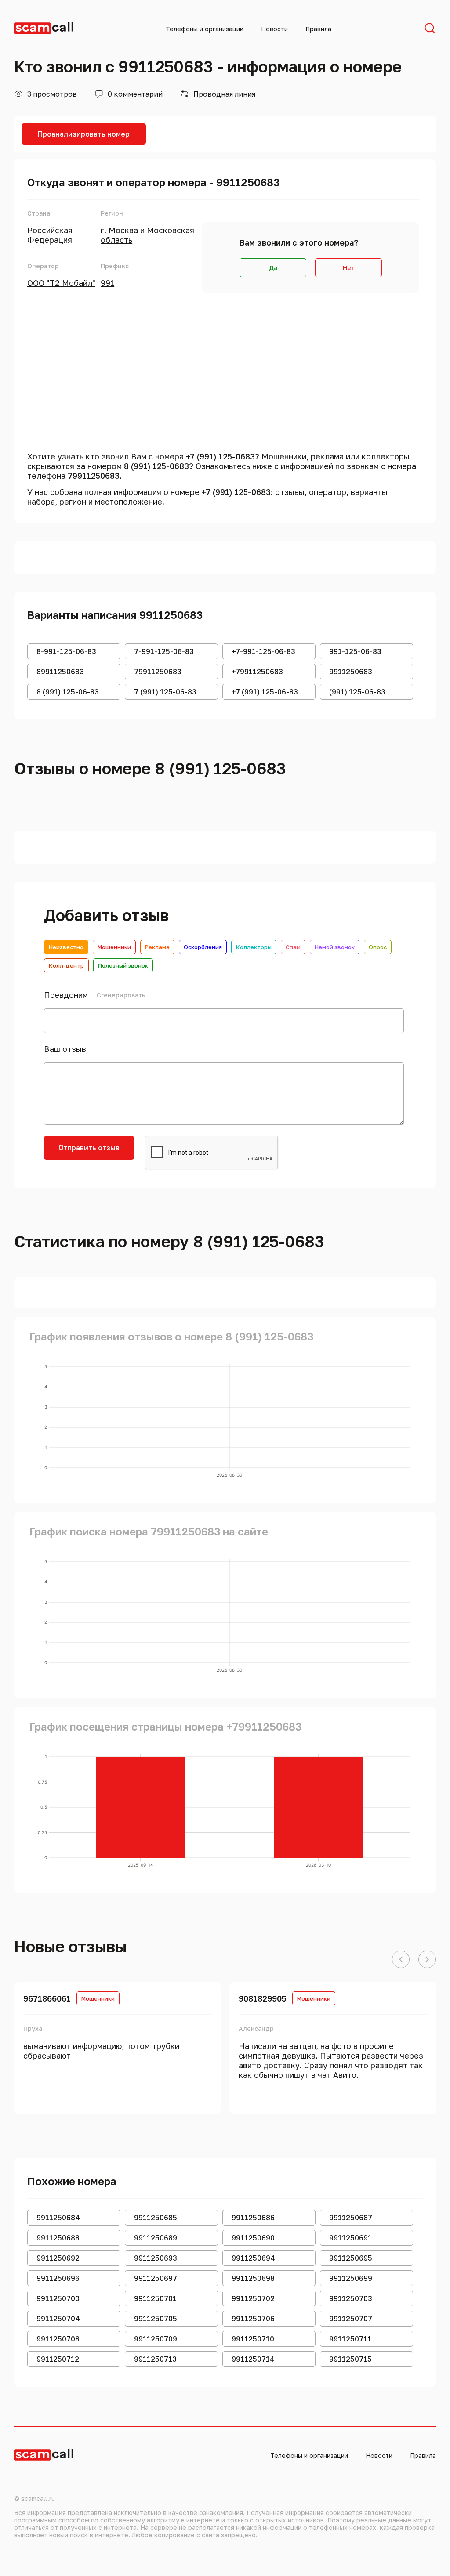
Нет (349, 268)
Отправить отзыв (89, 1148)
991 (107, 283)
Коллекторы (254, 947)
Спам (293, 947)
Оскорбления (203, 947)
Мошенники (114, 947)
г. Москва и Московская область (147, 235)
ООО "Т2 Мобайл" (61, 283)
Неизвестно (66, 947)
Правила (318, 29)
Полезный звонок (123, 965)
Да (273, 268)
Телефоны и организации (205, 29)
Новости (274, 29)
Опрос (378, 947)
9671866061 (47, 1998)
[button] (401, 1960)
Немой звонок (335, 947)
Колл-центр (66, 965)
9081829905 (263, 1998)
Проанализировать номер (84, 134)
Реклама (157, 947)
